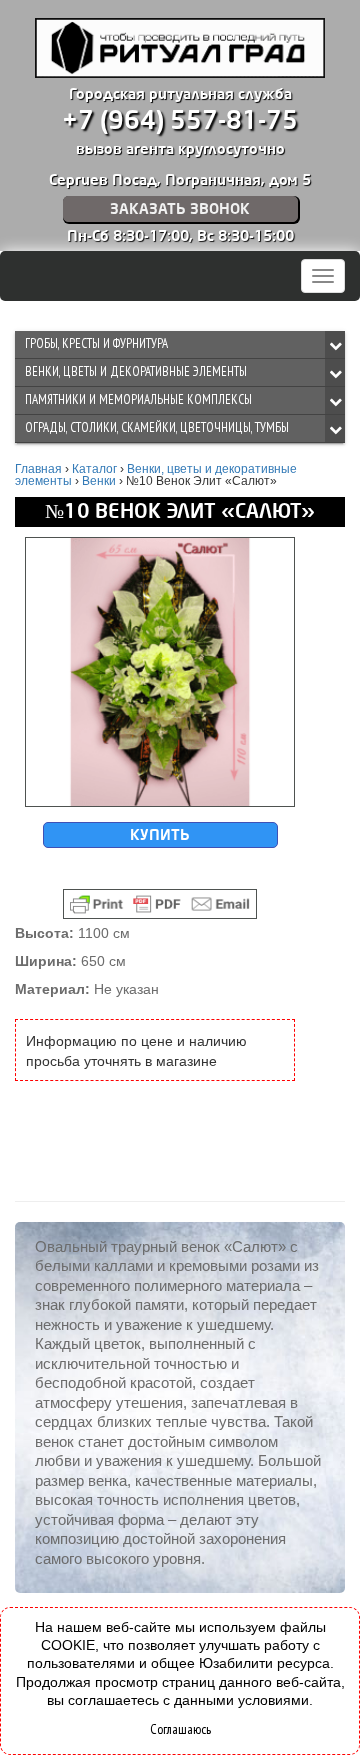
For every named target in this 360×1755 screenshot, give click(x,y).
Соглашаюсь (180, 1729)
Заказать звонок (180, 209)
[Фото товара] (160, 672)
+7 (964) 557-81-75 (180, 121)
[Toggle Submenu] (335, 344)
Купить (160, 835)
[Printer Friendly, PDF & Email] (160, 904)
